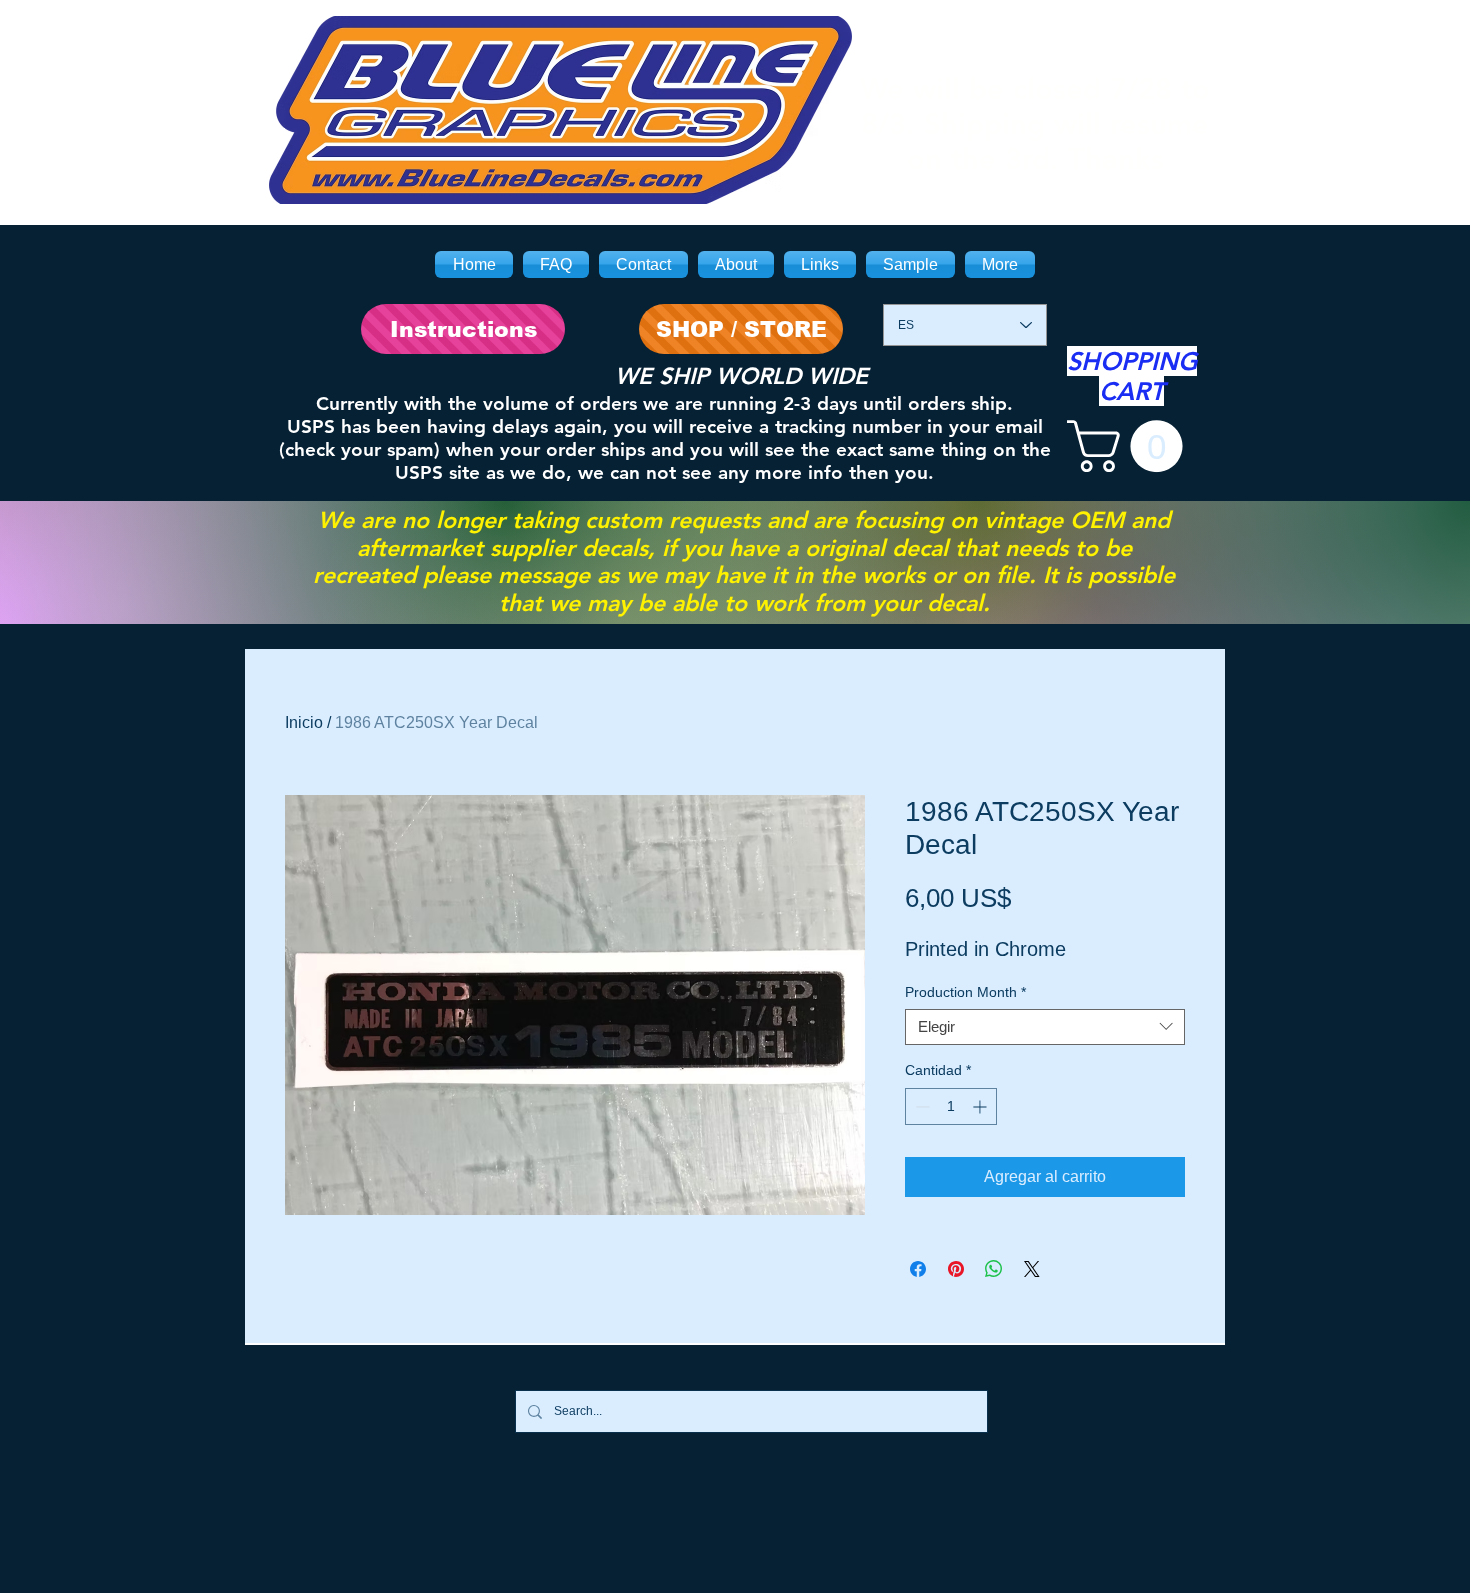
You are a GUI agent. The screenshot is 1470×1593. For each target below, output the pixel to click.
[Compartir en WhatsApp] (994, 1269)
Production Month (965, 992)
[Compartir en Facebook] (918, 1269)
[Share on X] (1032, 1269)
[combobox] (1045, 1027)
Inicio (304, 722)
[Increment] (981, 1106)
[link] (1131, 446)
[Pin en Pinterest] (956, 1269)
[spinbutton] (951, 1106)
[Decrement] (920, 1106)
